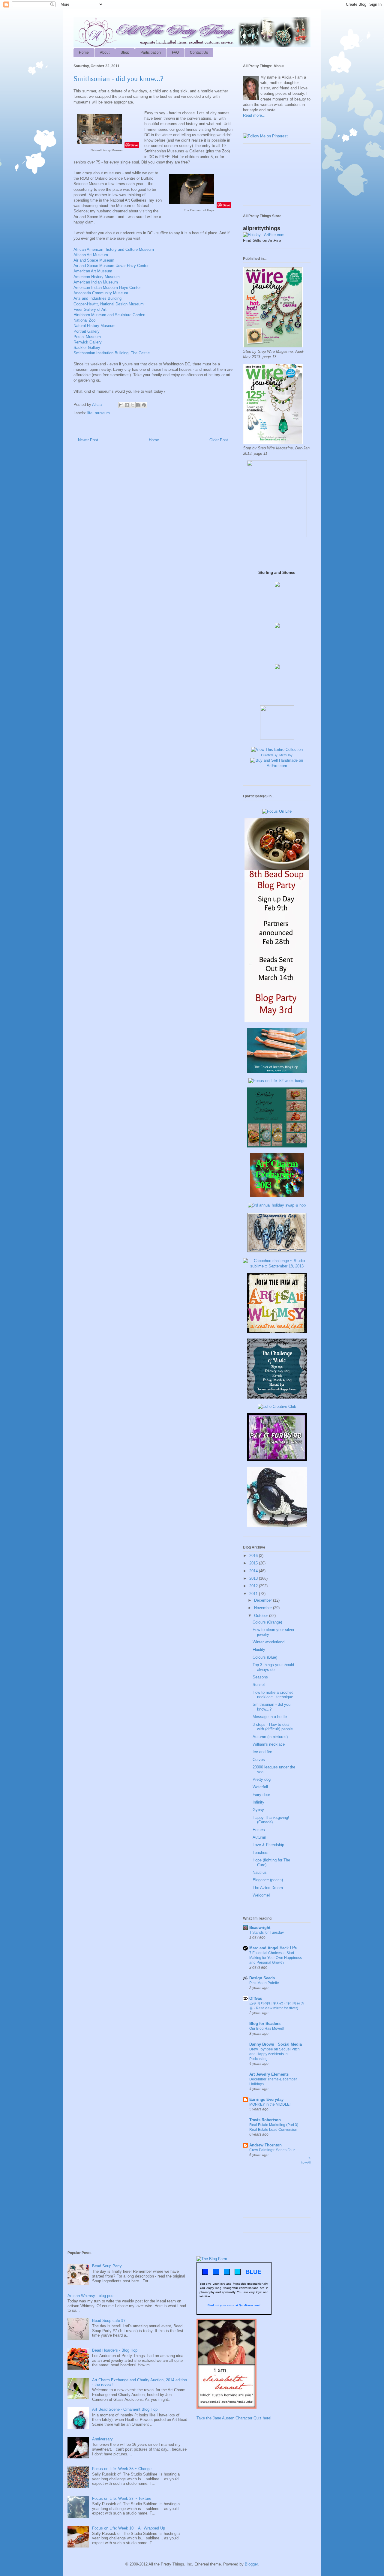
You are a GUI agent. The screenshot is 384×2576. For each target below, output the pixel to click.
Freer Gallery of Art (90, 309)
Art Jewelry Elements (269, 2074)
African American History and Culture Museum (114, 249)
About (105, 52)
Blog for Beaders (265, 2024)
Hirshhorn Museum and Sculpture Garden (109, 315)
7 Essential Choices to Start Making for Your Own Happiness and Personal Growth (276, 1958)
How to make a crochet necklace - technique (273, 1695)
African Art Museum (91, 255)
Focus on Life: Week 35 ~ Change (122, 2469)
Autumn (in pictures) (270, 1737)
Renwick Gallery (88, 342)
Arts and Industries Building (97, 298)
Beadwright (260, 1928)
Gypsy (258, 1810)
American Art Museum (93, 271)
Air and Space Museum (94, 260)
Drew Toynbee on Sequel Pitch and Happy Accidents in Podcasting (274, 2054)
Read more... (254, 115)
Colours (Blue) (265, 1657)
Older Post (219, 440)
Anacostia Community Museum (101, 293)
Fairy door (261, 1795)
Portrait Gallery (87, 331)
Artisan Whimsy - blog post (91, 2296)
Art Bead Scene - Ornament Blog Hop (125, 2409)
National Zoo (84, 320)
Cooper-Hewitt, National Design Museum (109, 304)
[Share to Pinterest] (144, 405)
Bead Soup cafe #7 (109, 2321)
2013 (254, 1578)
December (264, 1600)
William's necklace (269, 1744)
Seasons (260, 1677)
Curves (259, 1760)
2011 (254, 1594)
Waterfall (260, 1787)
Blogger (251, 2564)
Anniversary (102, 2439)
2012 (254, 1586)
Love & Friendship (268, 1845)
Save (134, 145)
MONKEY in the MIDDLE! (270, 2104)
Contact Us (199, 52)
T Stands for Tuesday (267, 1933)
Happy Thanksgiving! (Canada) (271, 1820)
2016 (254, 1556)
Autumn (259, 1837)
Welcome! (261, 1895)
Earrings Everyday (266, 2099)
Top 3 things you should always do (273, 1667)
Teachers (261, 1853)
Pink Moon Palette (264, 1983)
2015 (254, 1563)
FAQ (175, 52)
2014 (254, 1571)
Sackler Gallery (87, 348)
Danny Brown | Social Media (276, 2044)
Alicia (97, 405)
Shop (125, 52)
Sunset (259, 1685)
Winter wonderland (268, 1642)
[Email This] (121, 405)
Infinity (258, 1802)
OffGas (256, 1998)
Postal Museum (87, 337)
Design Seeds (262, 1978)
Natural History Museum (94, 326)
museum (102, 413)
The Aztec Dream (268, 1888)
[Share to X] (133, 405)
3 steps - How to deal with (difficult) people (273, 1727)
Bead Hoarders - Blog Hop (115, 2350)
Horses (259, 1830)
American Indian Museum (96, 282)
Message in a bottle (270, 1717)
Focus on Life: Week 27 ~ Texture (122, 2498)
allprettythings (262, 228)
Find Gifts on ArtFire (262, 240)
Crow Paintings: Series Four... (273, 2150)
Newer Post (88, 440)
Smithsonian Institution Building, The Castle (112, 353)
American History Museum (97, 277)
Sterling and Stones (277, 573)
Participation (151, 52)
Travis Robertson (265, 2120)
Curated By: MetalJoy (277, 755)
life (90, 413)
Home (84, 52)
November (264, 1608)
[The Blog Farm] (212, 2259)
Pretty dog (262, 1779)
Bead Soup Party (107, 2266)
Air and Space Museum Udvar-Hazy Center (111, 266)
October (262, 1616)
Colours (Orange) (267, 1622)
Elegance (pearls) (268, 1880)
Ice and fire (262, 1752)
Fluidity (259, 1649)
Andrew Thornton (265, 2145)
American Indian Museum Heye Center (107, 288)
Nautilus (260, 1872)
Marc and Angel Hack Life (273, 1948)
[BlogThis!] (127, 405)
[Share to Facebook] (138, 405)
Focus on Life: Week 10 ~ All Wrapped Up (129, 2528)
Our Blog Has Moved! (267, 2029)
